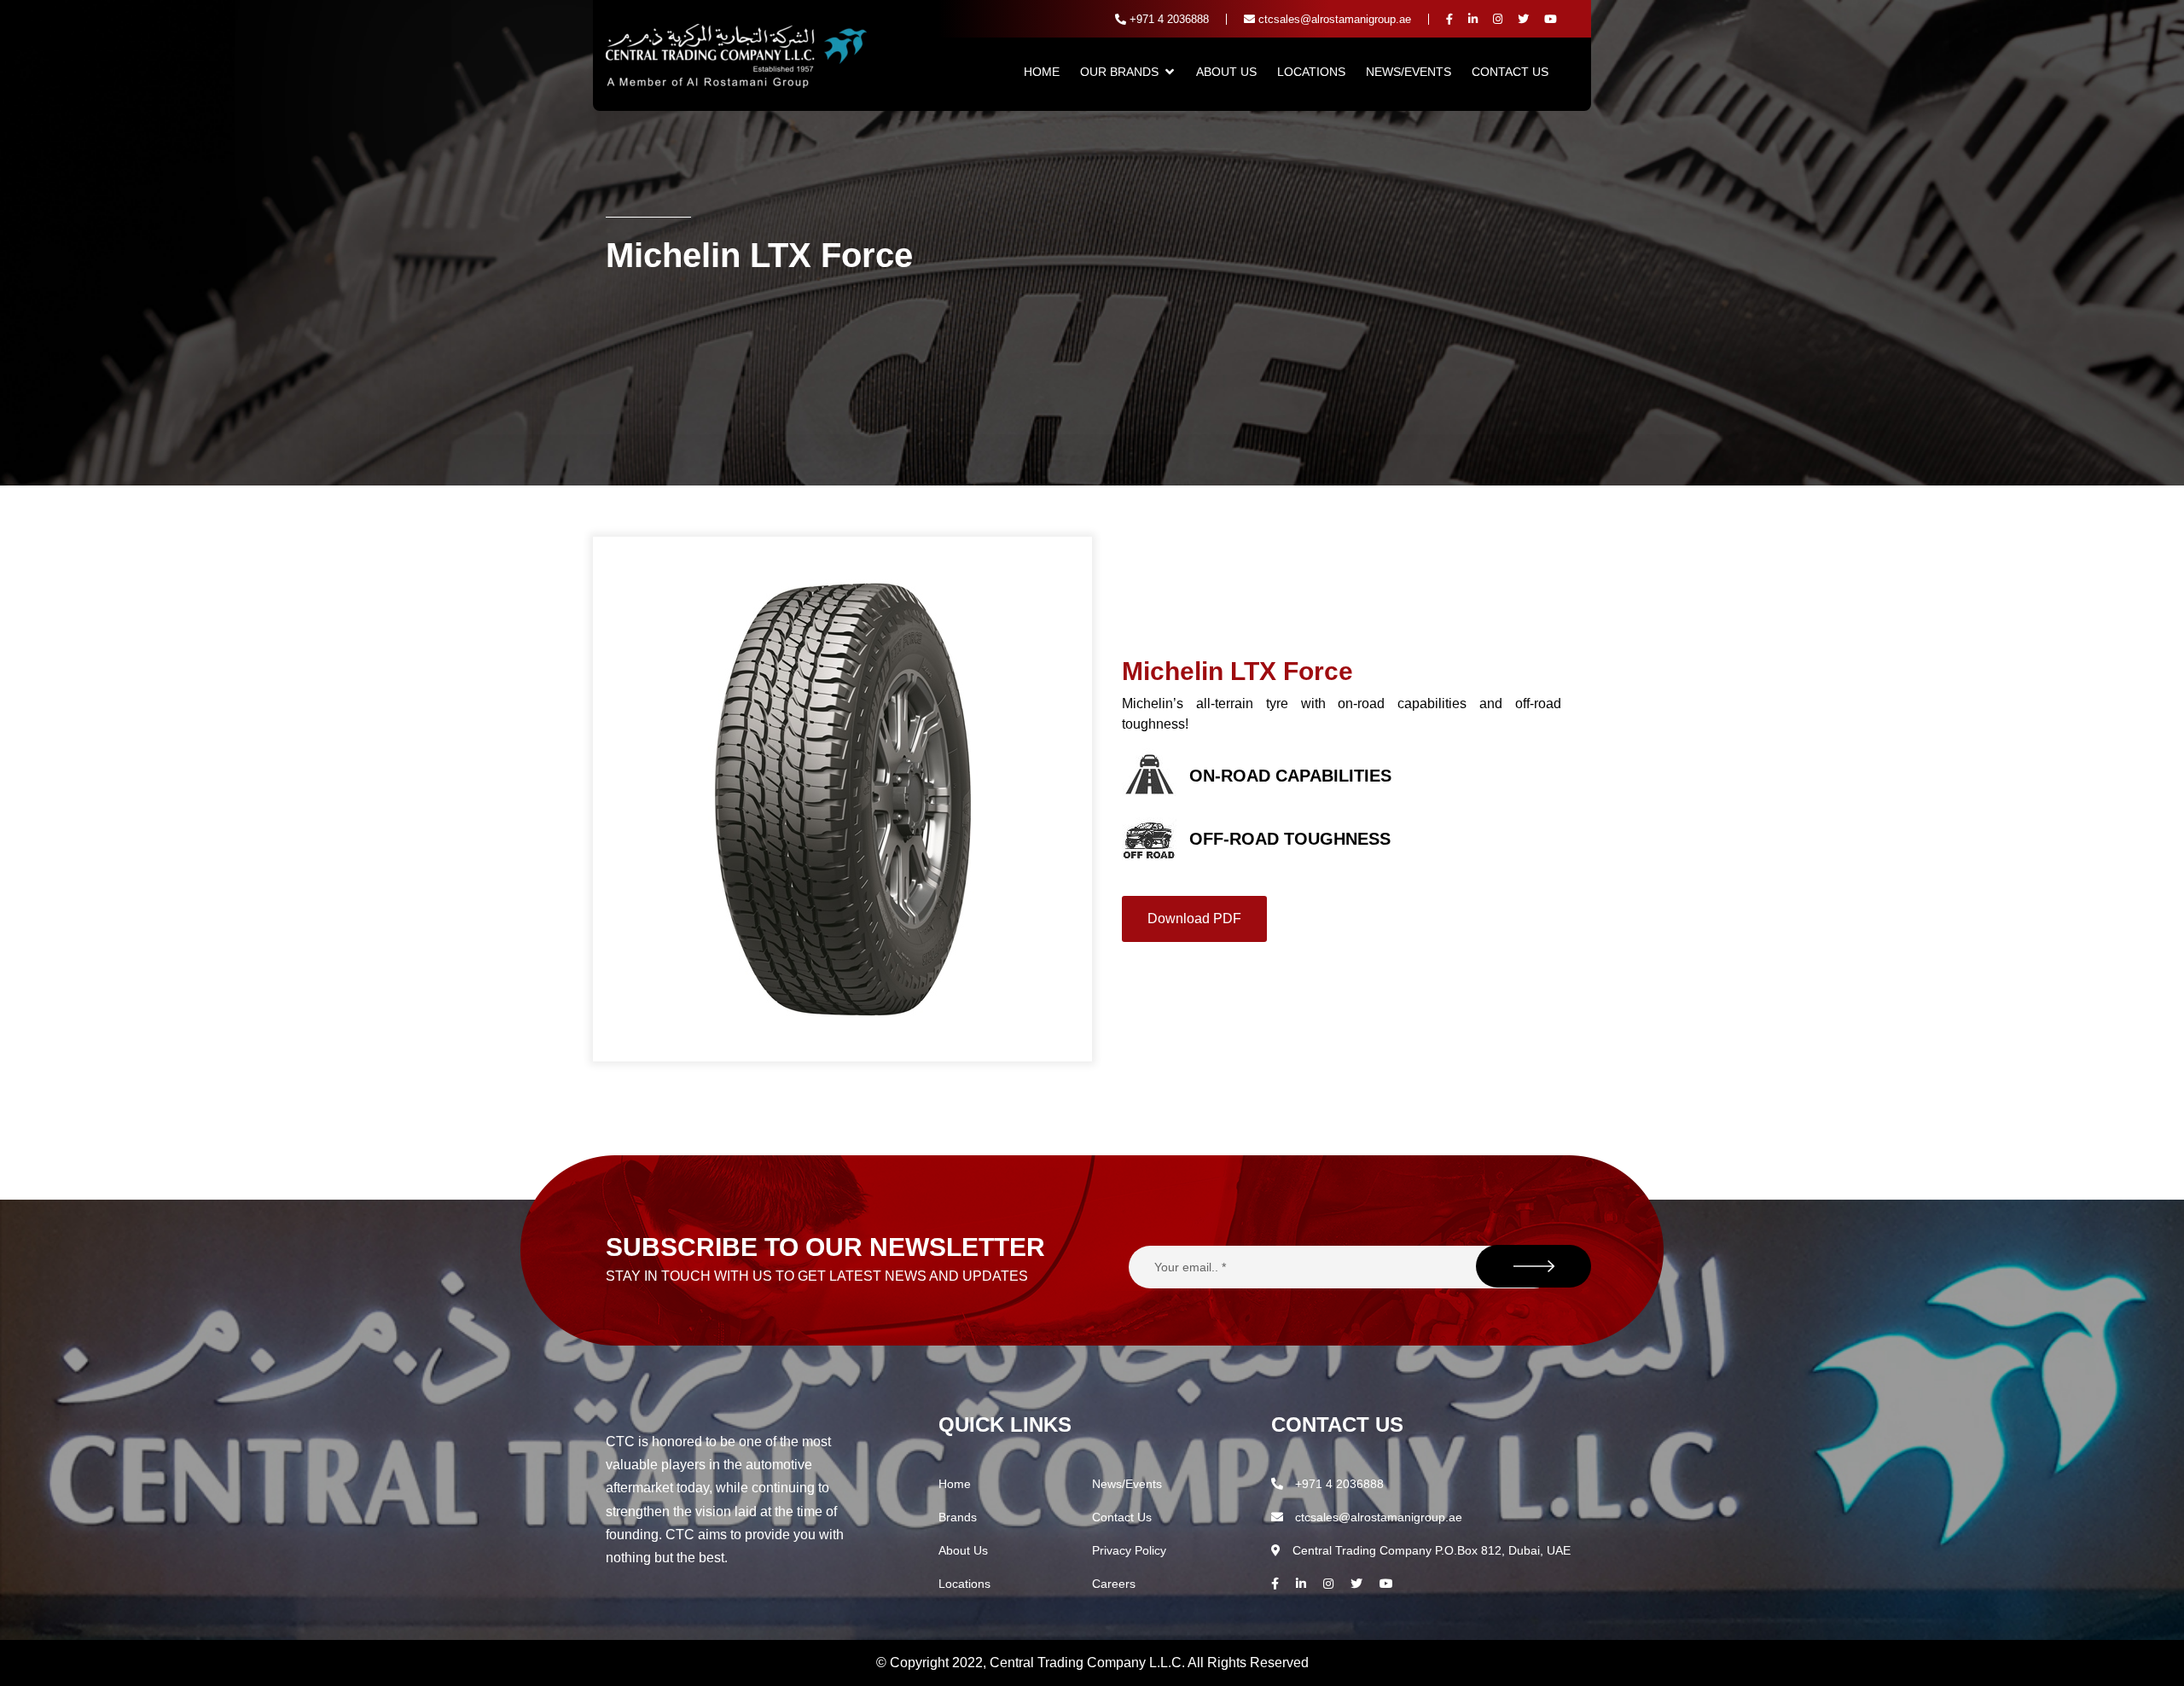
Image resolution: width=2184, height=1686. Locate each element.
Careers (1114, 1584)
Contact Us (1510, 72)
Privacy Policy (1129, 1550)
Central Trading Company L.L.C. (1089, 1663)
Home (1042, 72)
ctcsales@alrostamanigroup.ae (1333, 19)
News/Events (1409, 72)
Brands (958, 1517)
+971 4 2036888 (1168, 19)
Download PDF (1194, 919)
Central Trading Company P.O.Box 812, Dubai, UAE (1430, 1550)
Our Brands (1119, 72)
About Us (1226, 72)
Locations (1311, 72)
